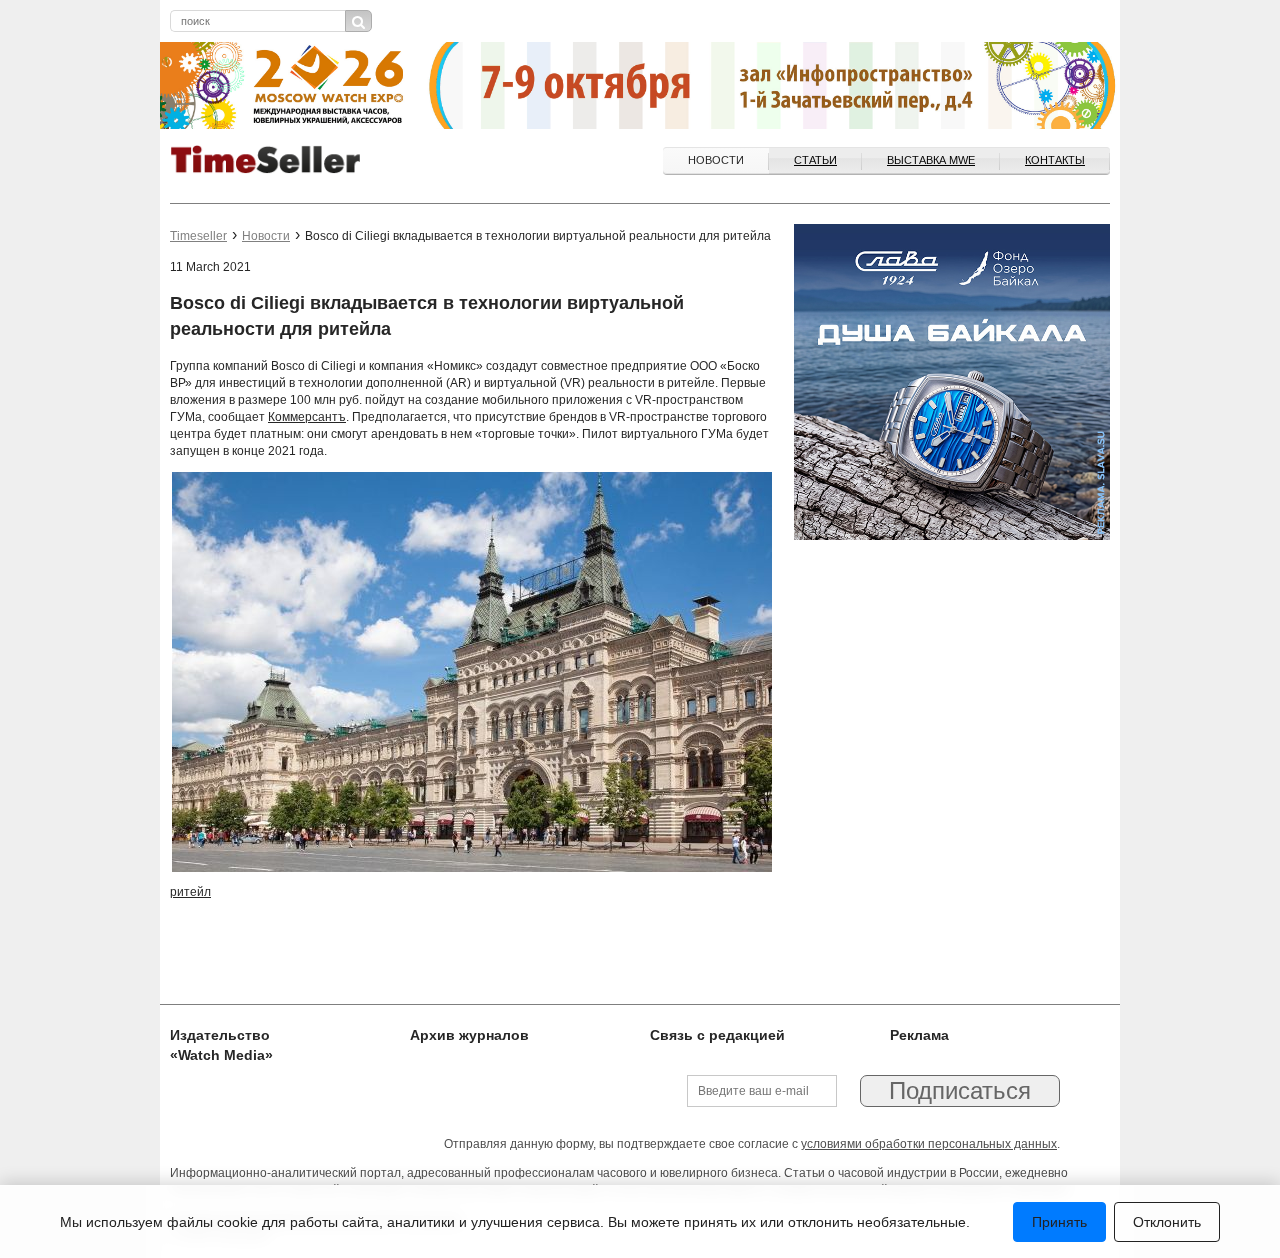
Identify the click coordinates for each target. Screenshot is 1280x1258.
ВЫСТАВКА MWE (931, 160)
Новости (716, 160)
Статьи (815, 160)
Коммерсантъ (307, 417)
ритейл (190, 892)
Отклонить (1167, 1222)
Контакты (1055, 160)
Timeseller (198, 236)
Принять (1059, 1222)
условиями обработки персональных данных (929, 1144)
